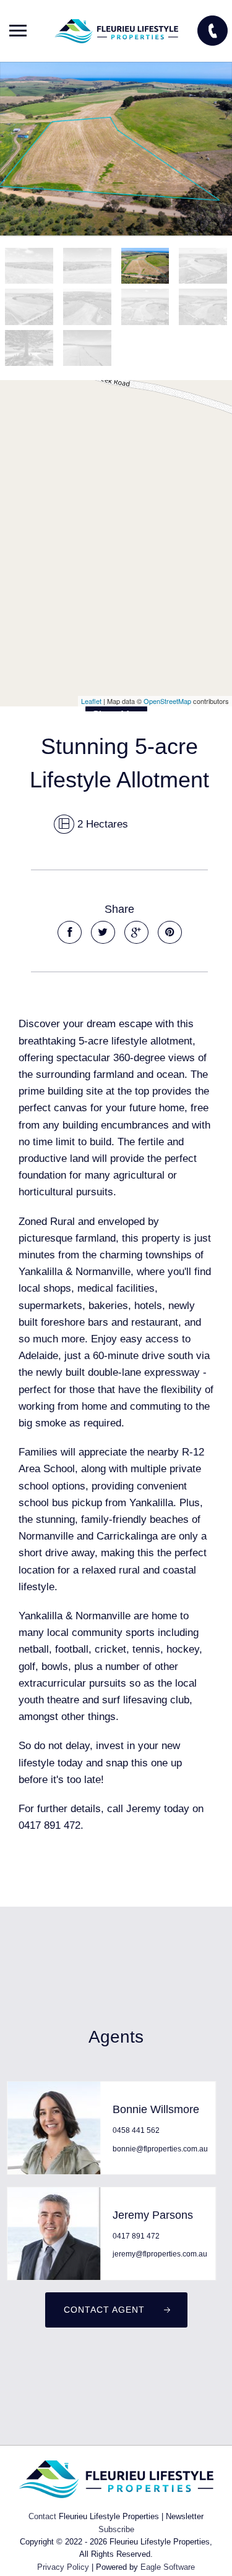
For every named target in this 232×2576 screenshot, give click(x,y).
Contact (42, 2516)
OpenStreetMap (167, 701)
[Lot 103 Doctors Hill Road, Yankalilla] (116, 149)
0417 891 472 (136, 2236)
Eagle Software (168, 2567)
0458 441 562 (136, 2130)
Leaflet (91, 701)
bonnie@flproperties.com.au (160, 2149)
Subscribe (116, 2529)
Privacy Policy (63, 2567)
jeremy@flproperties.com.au (160, 2254)
